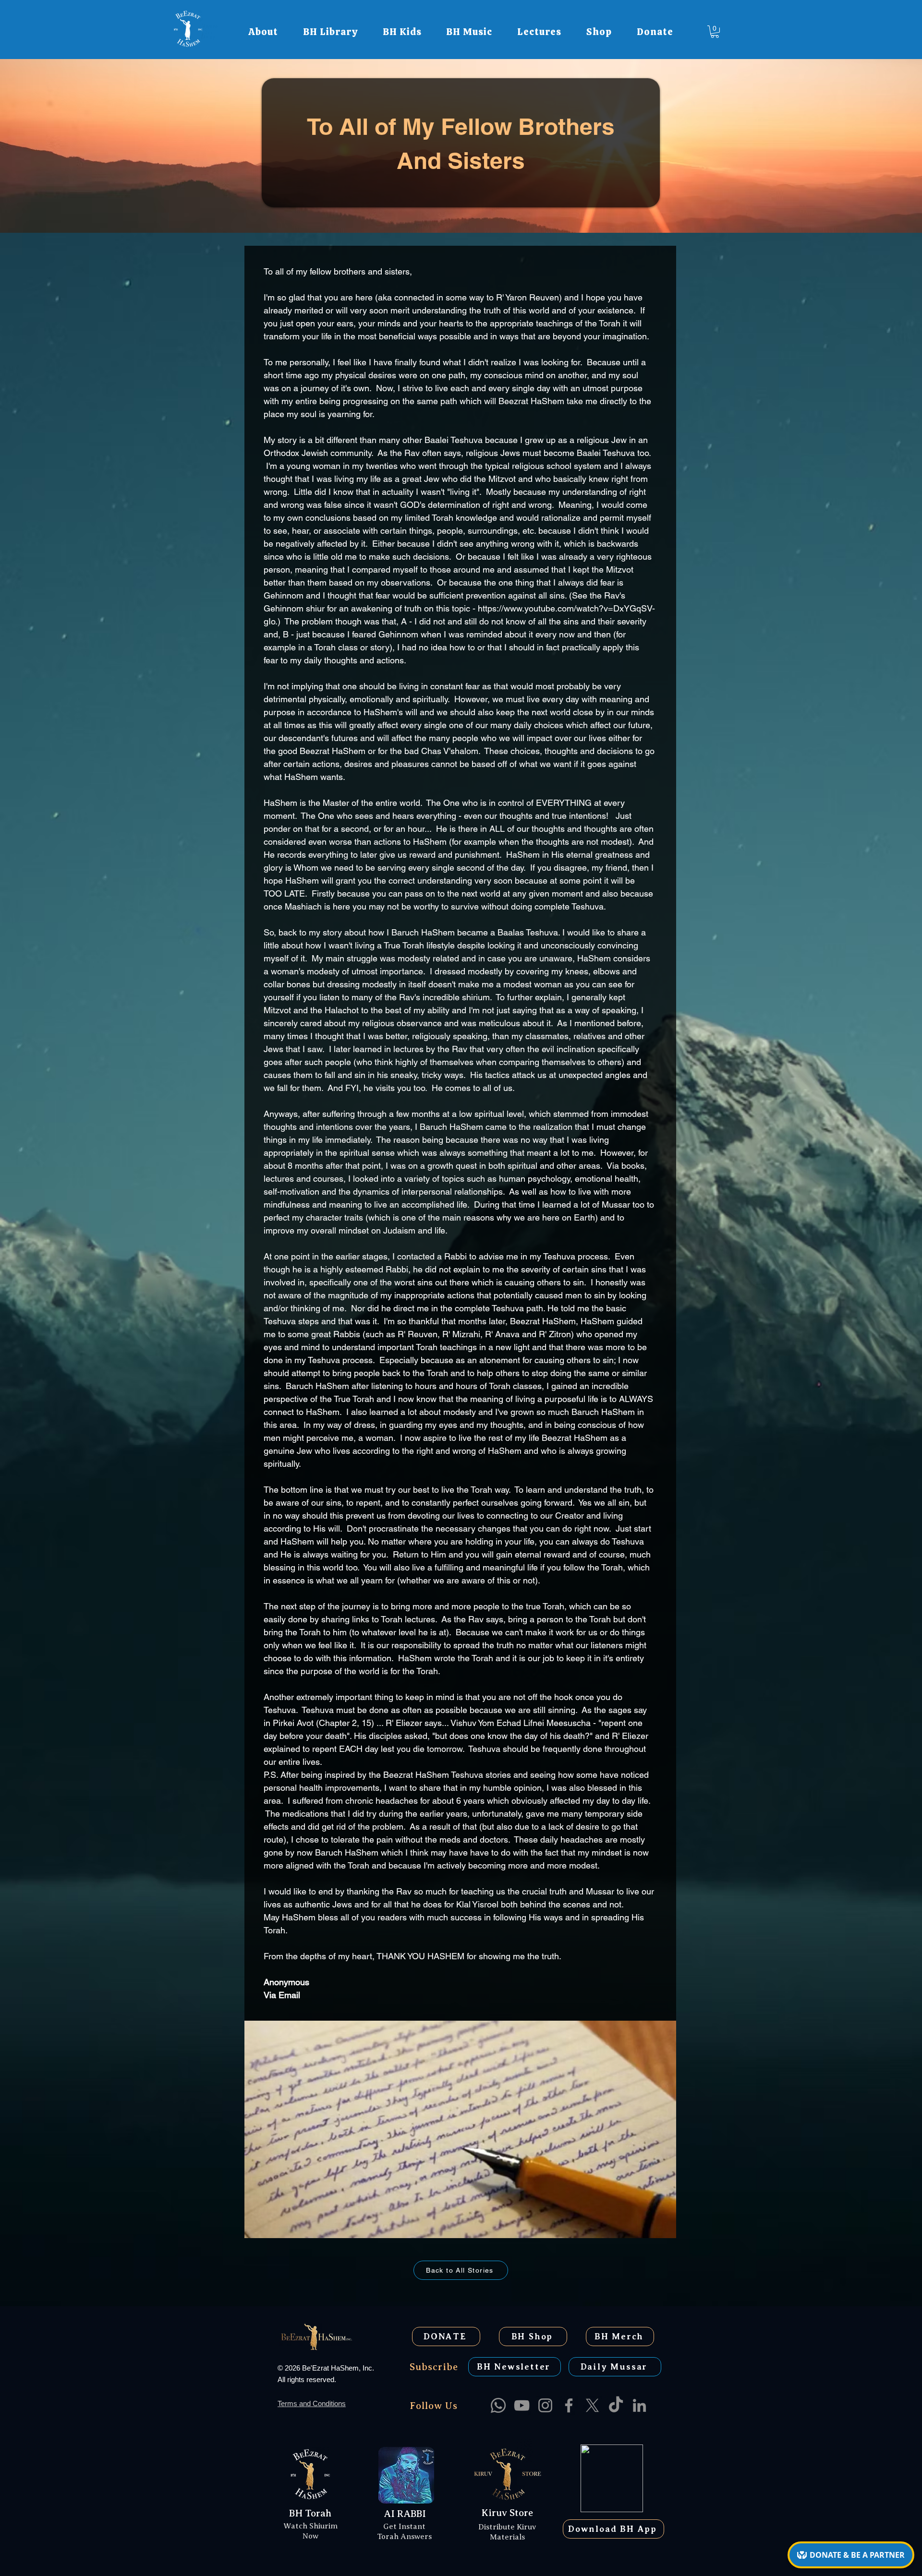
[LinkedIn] (639, 2405)
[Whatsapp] (498, 2405)
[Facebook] (569, 2405)
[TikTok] (616, 2405)
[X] (592, 2405)
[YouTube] (522, 2405)
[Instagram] (545, 2405)
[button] (263, 32)
